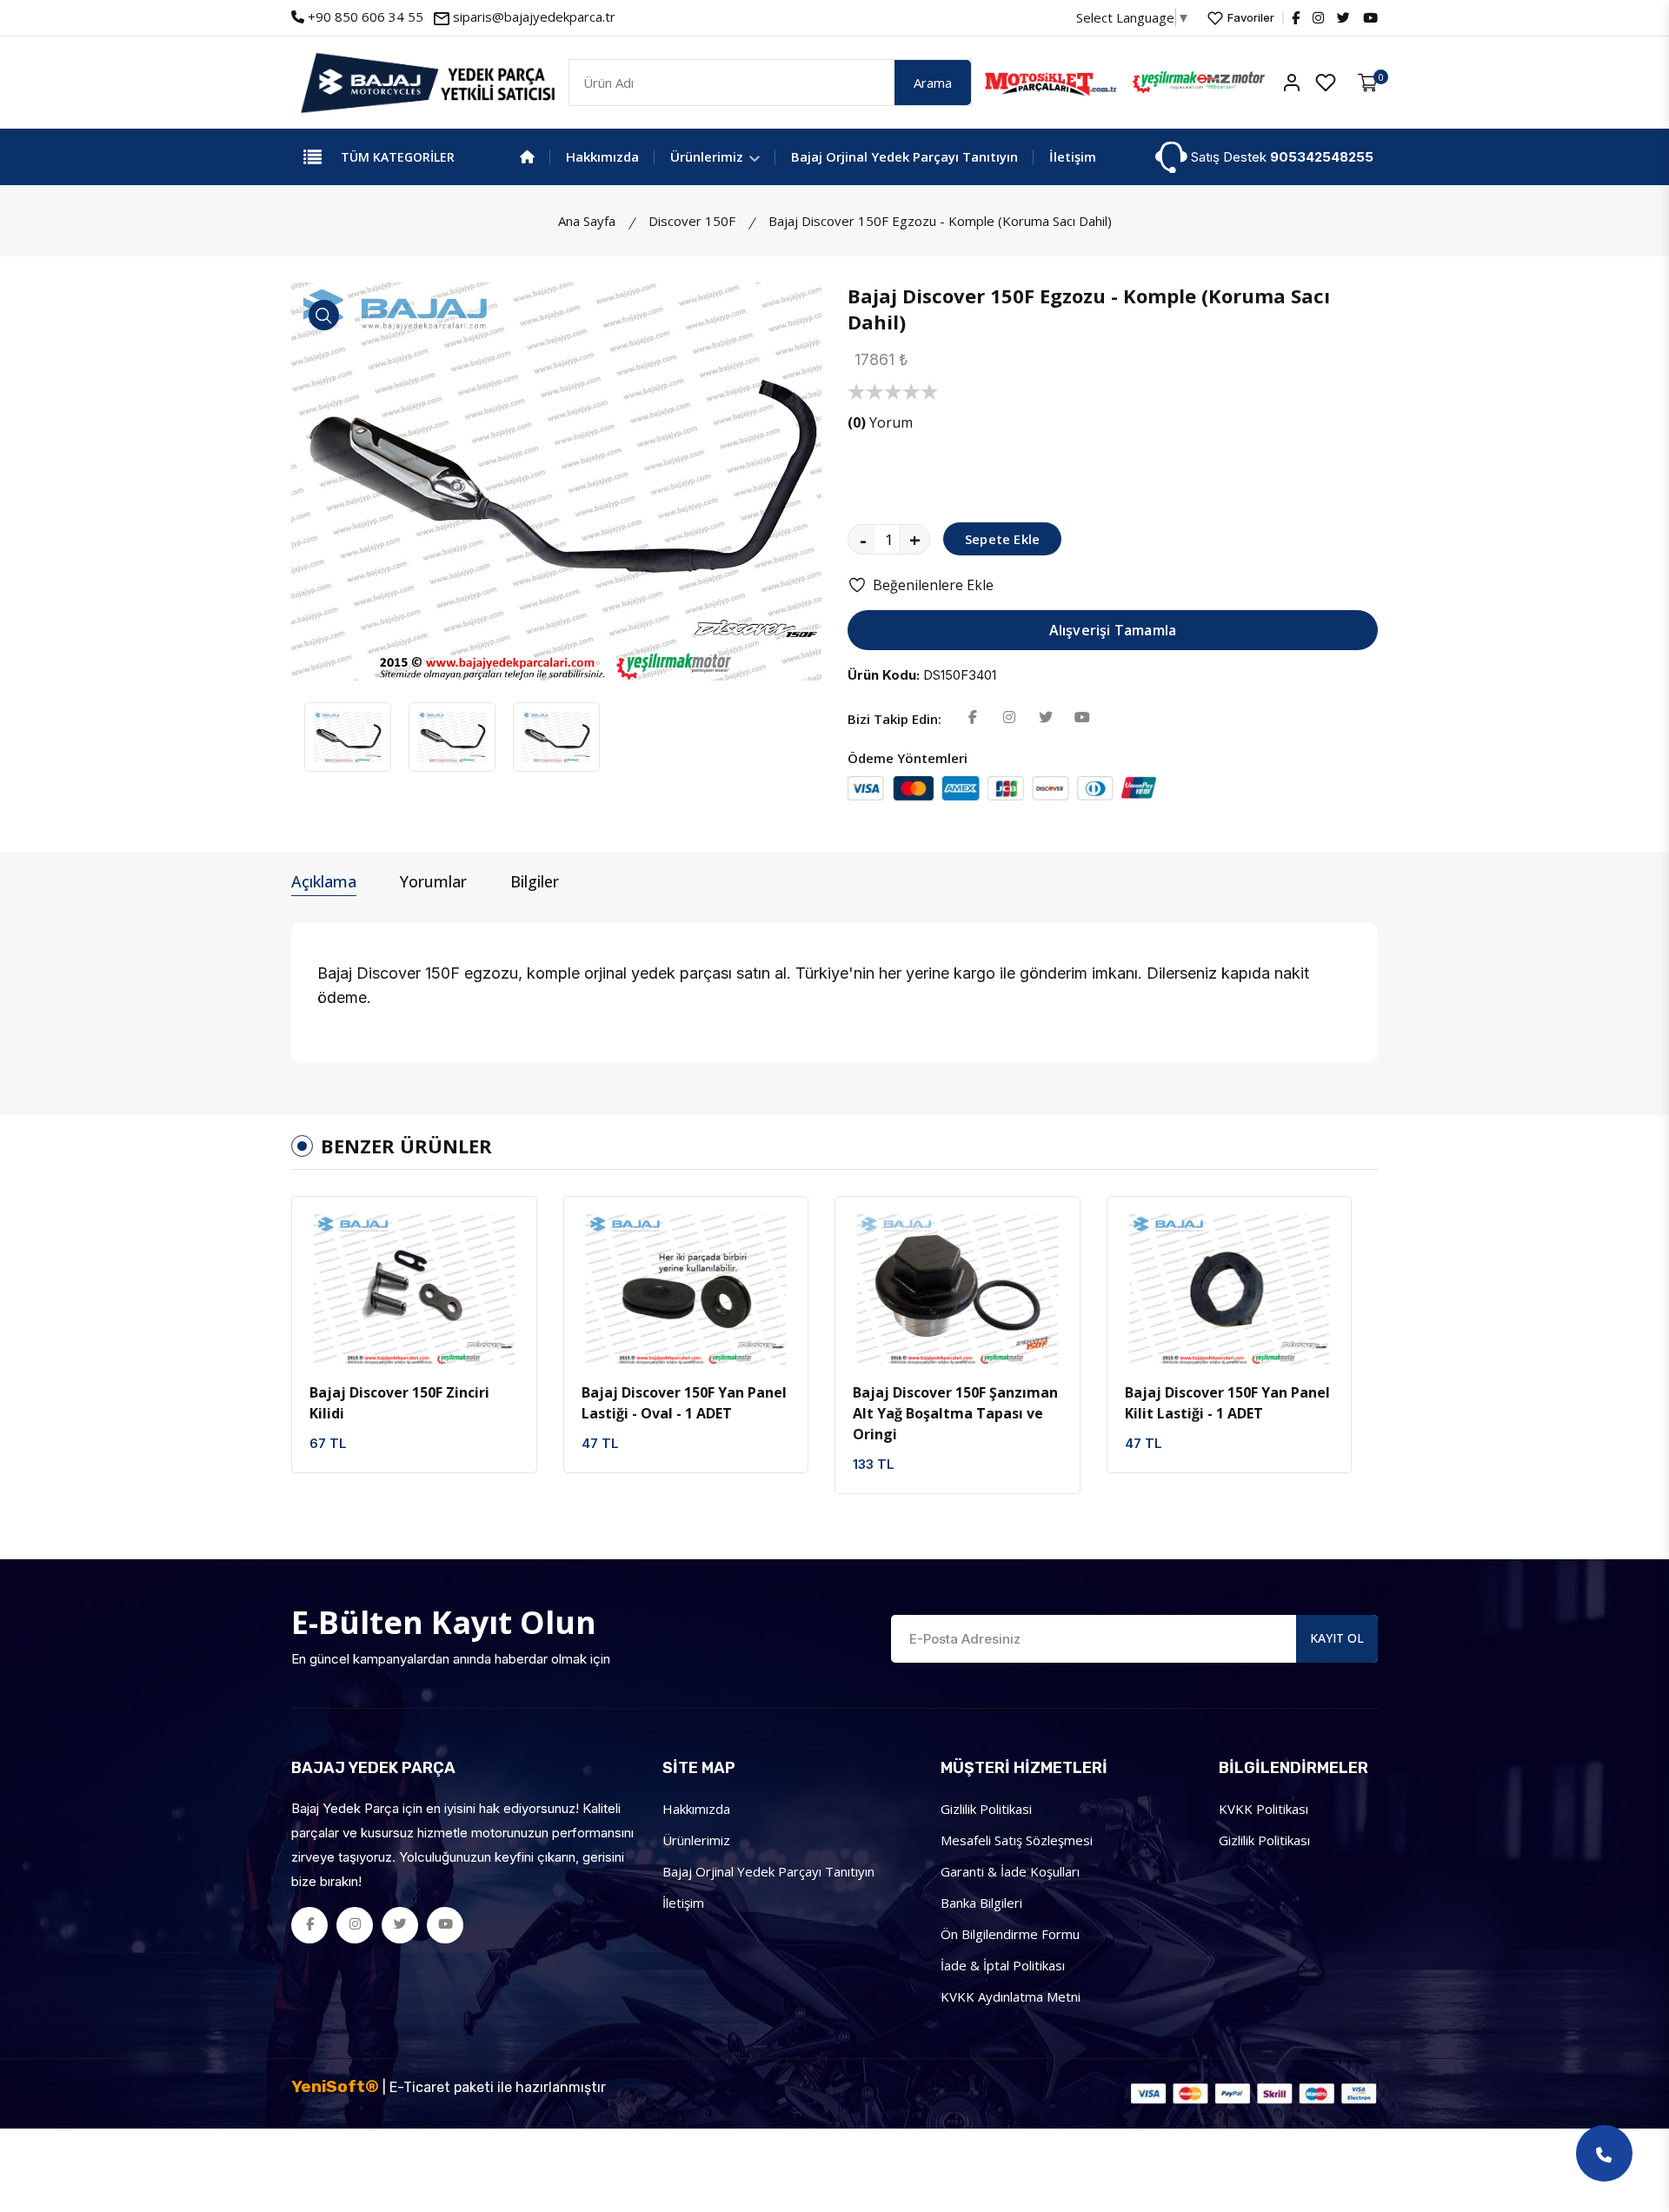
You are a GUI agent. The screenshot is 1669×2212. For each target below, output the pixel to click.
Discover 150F (692, 221)
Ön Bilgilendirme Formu (1010, 1934)
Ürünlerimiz (708, 156)
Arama (933, 83)
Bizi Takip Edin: (894, 719)
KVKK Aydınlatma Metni (1011, 1996)
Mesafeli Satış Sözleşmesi (1017, 1840)
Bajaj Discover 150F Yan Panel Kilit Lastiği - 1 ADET (1227, 1403)
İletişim (1073, 156)
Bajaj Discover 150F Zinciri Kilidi (399, 1403)
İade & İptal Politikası (1003, 1965)
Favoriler (1250, 17)
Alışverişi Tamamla (1113, 630)
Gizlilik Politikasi (986, 1809)
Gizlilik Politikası (1264, 1840)
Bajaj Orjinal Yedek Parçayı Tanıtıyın (904, 156)
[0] (1368, 83)
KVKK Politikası (1263, 1809)
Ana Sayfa (587, 221)
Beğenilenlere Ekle (933, 585)
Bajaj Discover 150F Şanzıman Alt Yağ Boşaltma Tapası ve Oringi (955, 1413)
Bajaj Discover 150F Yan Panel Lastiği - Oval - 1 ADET (684, 1403)
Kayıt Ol (1337, 1638)
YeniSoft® (335, 2086)
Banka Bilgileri (981, 1903)
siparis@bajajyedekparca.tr (534, 17)
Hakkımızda (602, 156)
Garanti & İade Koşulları (1010, 1871)
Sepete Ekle (1002, 539)
